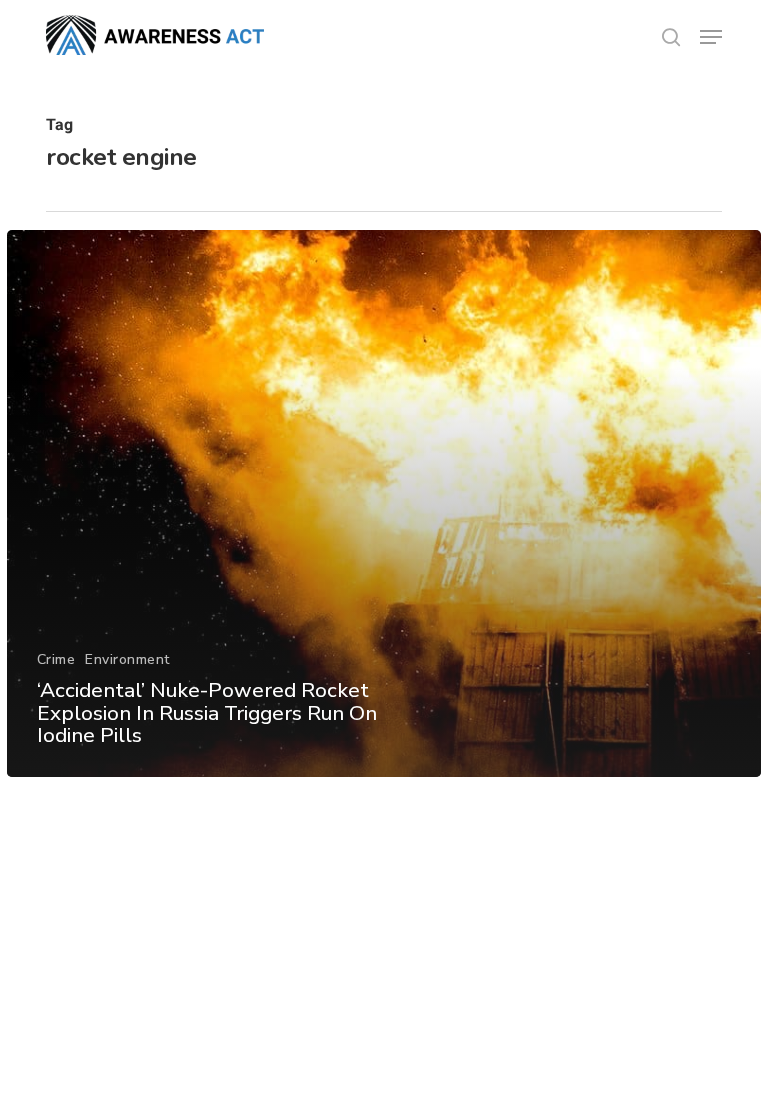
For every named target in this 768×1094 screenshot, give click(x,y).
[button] (711, 37)
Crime (56, 659)
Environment (127, 659)
